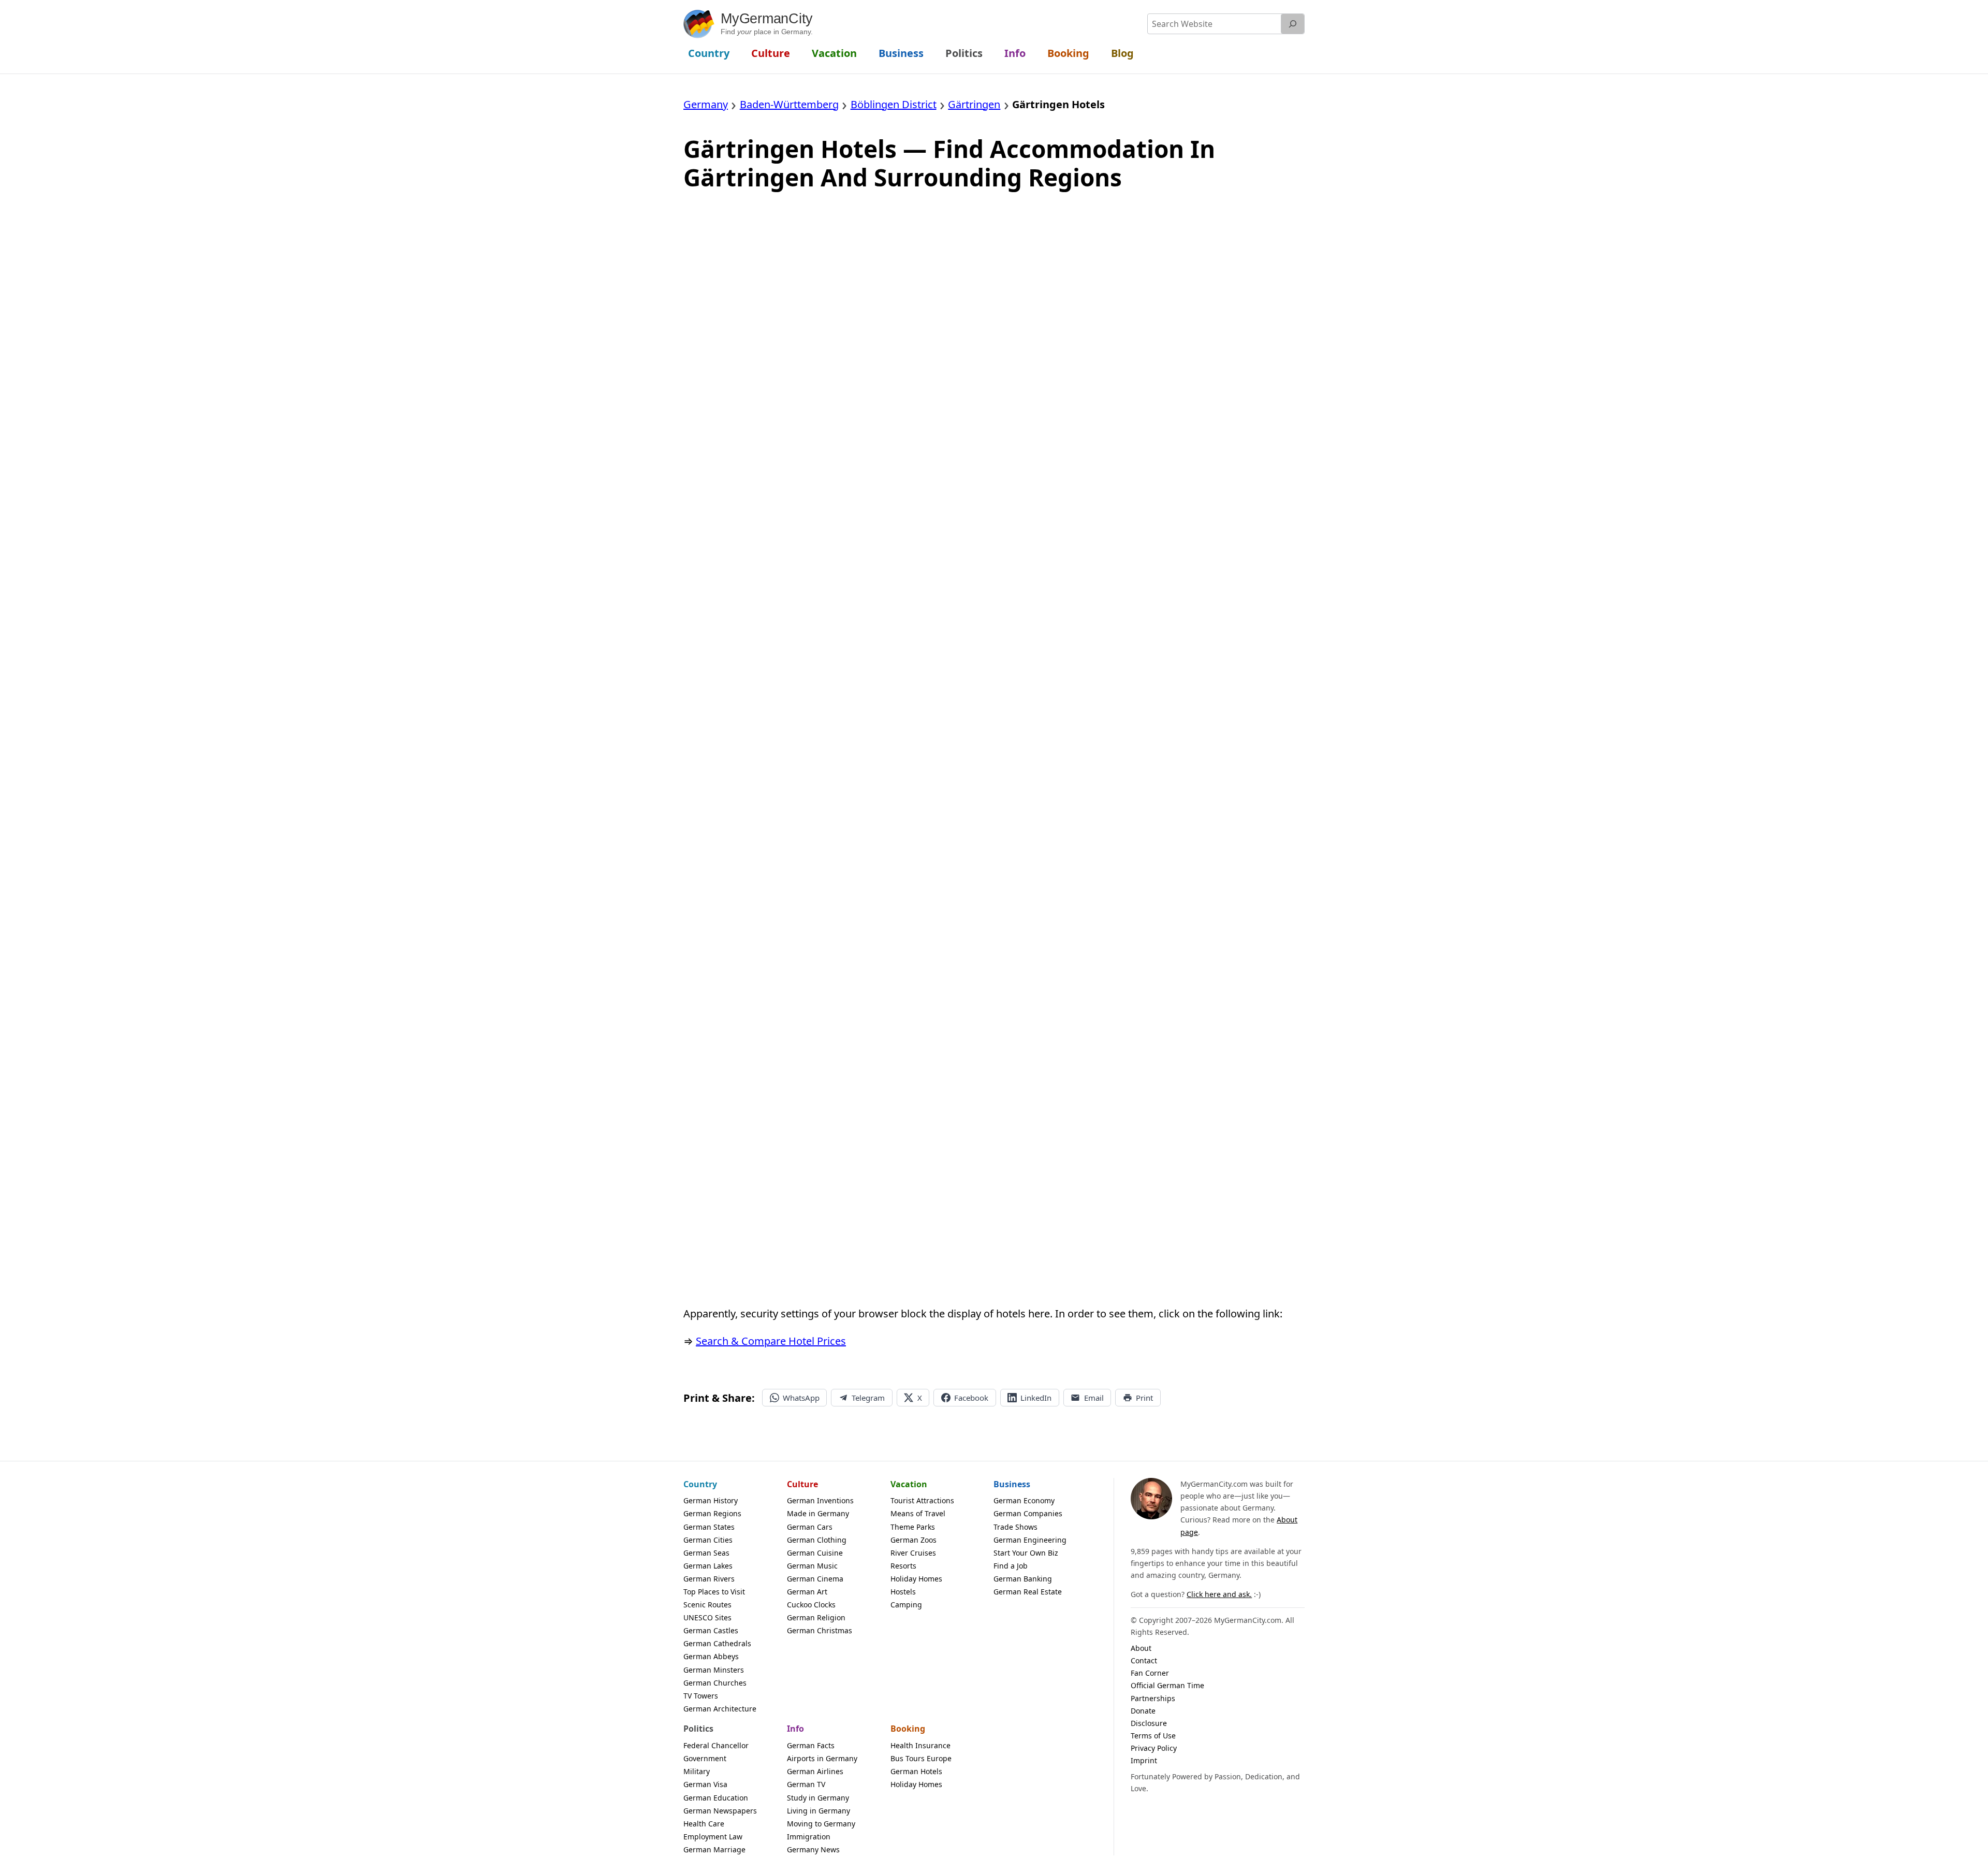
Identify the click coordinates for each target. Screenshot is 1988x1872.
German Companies (1028, 1513)
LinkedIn (1036, 1398)
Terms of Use (1153, 1736)
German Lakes (708, 1566)
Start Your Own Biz (1026, 1553)
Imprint (1144, 1760)
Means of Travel (918, 1513)
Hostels (903, 1592)
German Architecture (720, 1709)
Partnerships (1153, 1698)
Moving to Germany (821, 1824)
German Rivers (709, 1579)
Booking (908, 1729)
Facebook (971, 1398)
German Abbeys (711, 1656)
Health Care (704, 1824)
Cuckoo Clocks (811, 1605)
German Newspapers (720, 1811)
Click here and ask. (1219, 1594)
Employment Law (713, 1837)
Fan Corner (1150, 1673)
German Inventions (820, 1500)
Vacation (909, 1484)
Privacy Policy (1154, 1748)
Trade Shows (1015, 1527)
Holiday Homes (916, 1579)
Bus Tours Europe (921, 1758)
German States (709, 1527)
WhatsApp (801, 1398)
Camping (906, 1605)
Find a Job (1011, 1566)
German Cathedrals (717, 1643)
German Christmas (820, 1630)
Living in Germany (818, 1811)
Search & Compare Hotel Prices (771, 1341)
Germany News (813, 1849)
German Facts (811, 1745)
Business (1012, 1484)
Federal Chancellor (716, 1745)
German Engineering (1030, 1540)
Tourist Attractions (922, 1500)
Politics (698, 1729)
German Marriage (714, 1849)
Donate (1143, 1711)
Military (697, 1771)
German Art (807, 1592)
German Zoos (913, 1540)
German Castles (711, 1630)
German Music (812, 1566)
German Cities (708, 1540)
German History (711, 1500)
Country (700, 1484)
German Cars (810, 1527)
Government (705, 1758)
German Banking (1023, 1579)
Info (795, 1729)
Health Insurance (920, 1745)
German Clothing (817, 1540)
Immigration (809, 1837)
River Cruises (913, 1553)
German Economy (1024, 1500)
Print (1144, 1398)
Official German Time (1167, 1685)
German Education (716, 1798)
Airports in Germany (822, 1758)
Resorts (903, 1566)
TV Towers (701, 1696)
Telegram (868, 1398)
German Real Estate (1028, 1592)
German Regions (712, 1513)
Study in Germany (818, 1798)
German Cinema (815, 1579)
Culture (802, 1484)
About (1141, 1648)
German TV (806, 1784)
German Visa (705, 1784)
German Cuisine (815, 1553)
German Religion (816, 1617)
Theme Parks (913, 1527)
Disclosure (1149, 1723)
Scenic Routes (707, 1605)
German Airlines (815, 1771)
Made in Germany (818, 1513)
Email (1094, 1398)
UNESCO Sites (707, 1617)
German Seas (706, 1553)
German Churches (715, 1683)
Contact (1144, 1660)
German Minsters (714, 1670)
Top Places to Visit (714, 1592)
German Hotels (916, 1771)
